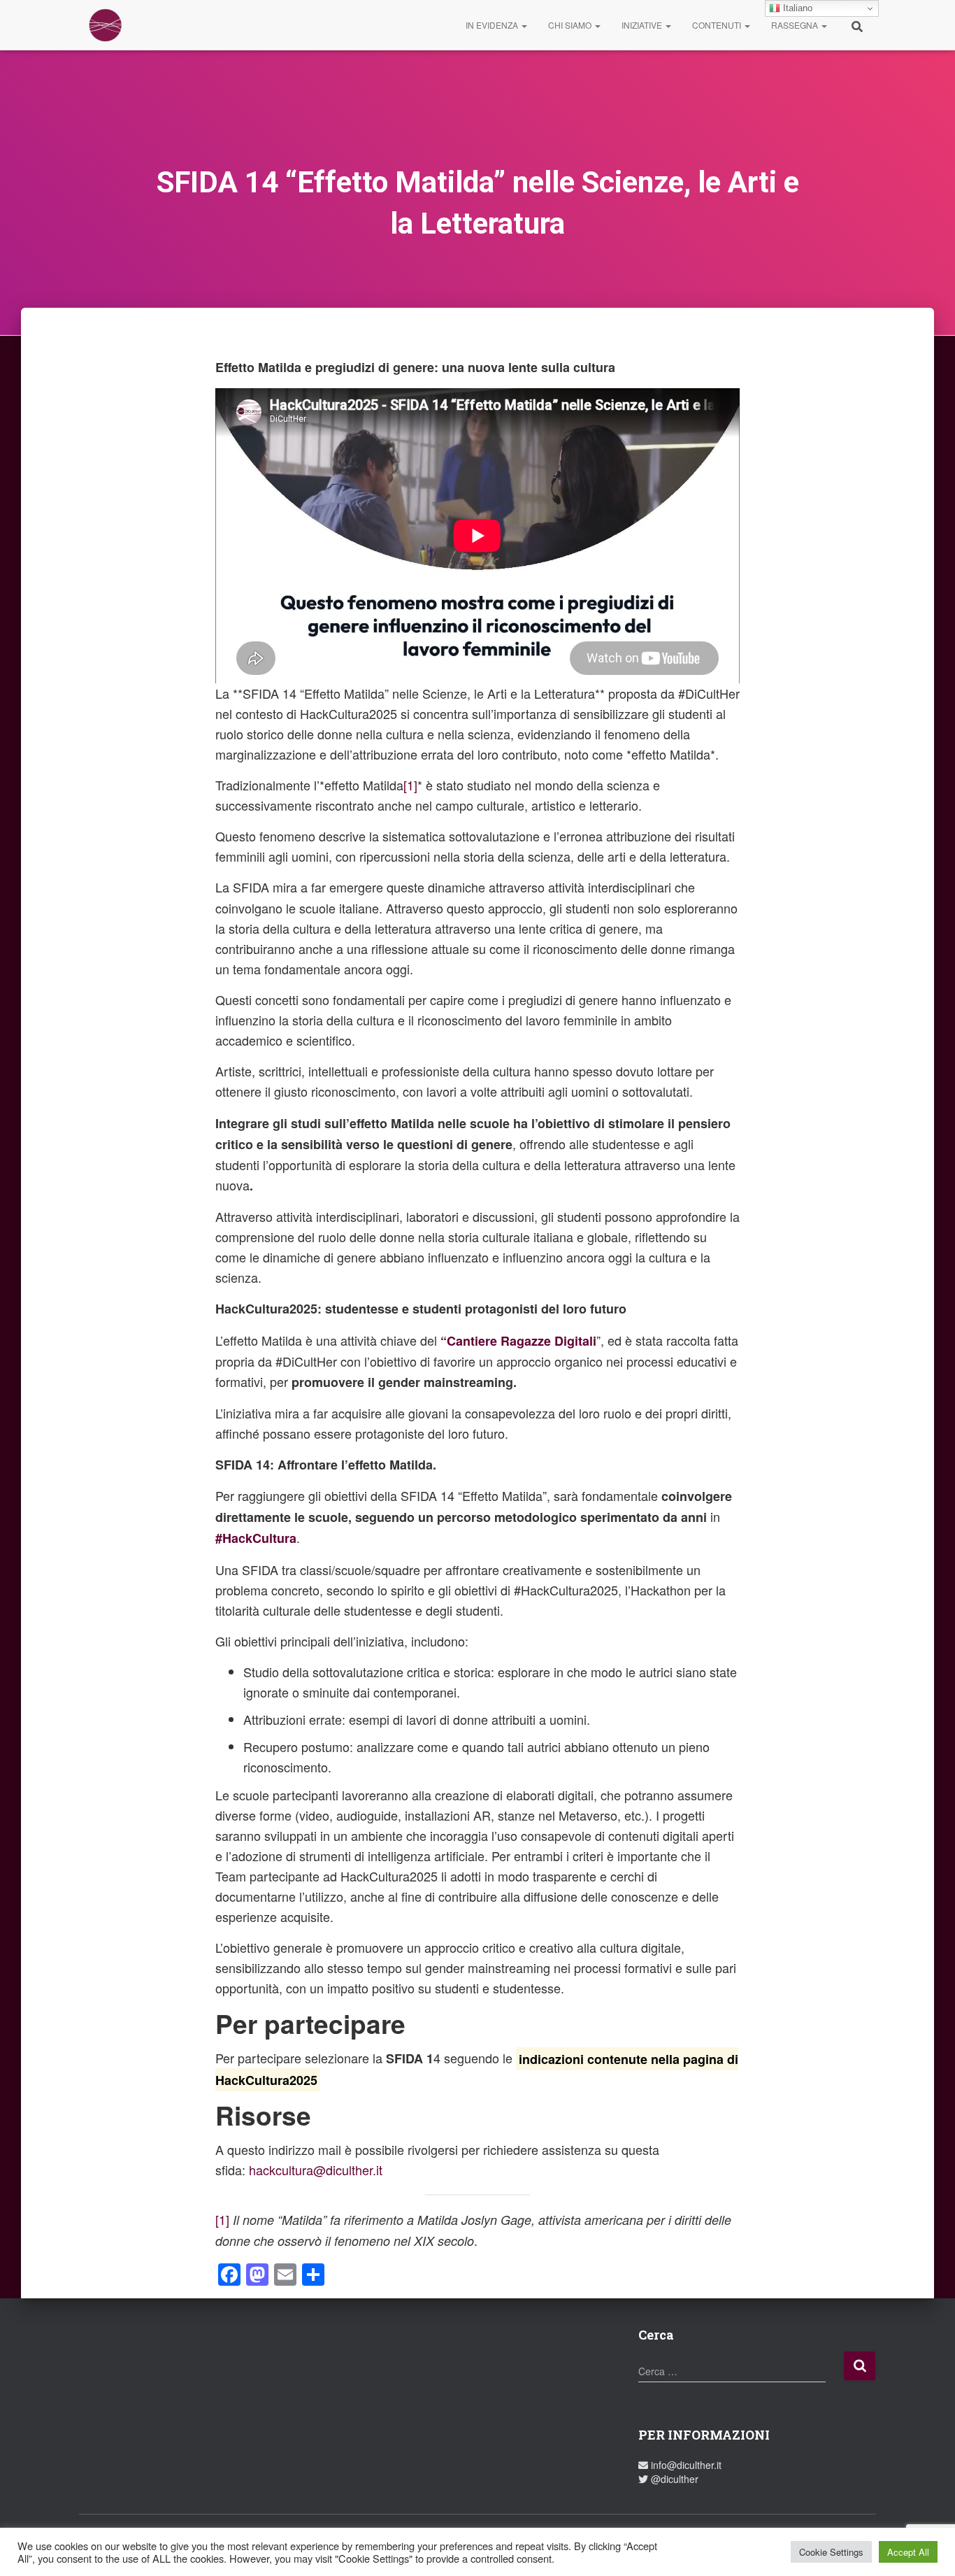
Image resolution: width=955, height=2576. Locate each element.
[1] (410, 785)
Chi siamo (571, 25)
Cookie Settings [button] (831, 2552)
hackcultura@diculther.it (316, 2170)
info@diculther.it (685, 2465)
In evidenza (493, 25)
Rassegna (796, 25)
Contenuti (718, 25)
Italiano (796, 8)
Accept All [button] (908, 2552)
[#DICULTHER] (105, 25)
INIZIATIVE (643, 25)
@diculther (673, 2479)
